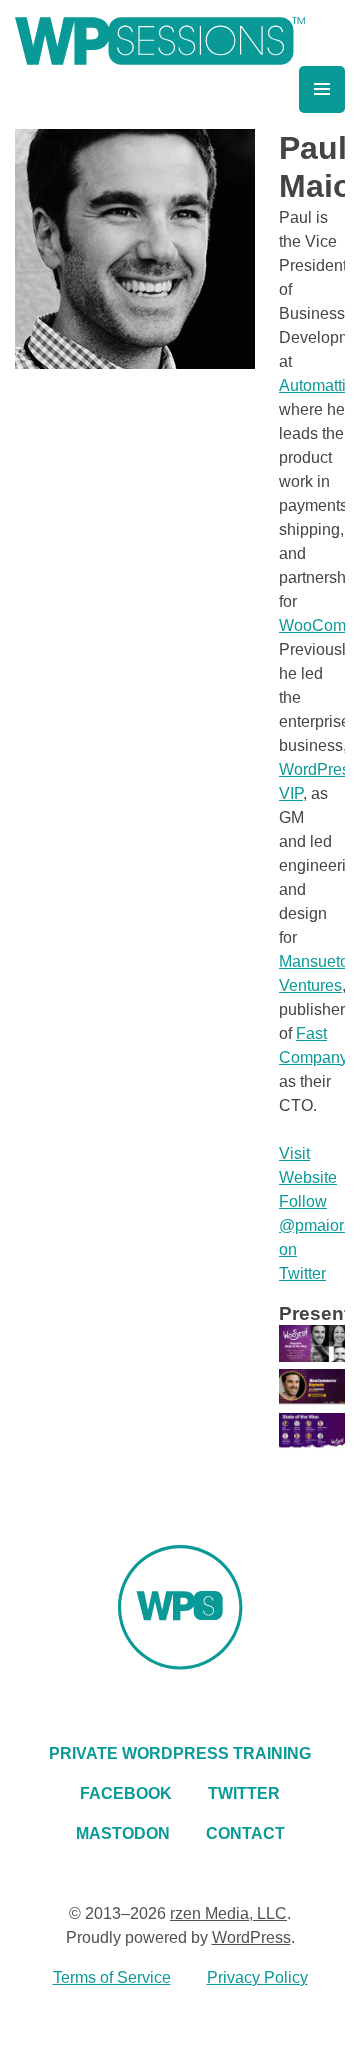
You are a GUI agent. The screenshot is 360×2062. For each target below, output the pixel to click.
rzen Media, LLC (228, 1913)
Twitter (244, 1793)
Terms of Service (112, 1977)
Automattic (316, 385)
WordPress (251, 1937)
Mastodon (123, 1833)
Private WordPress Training (180, 1753)
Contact (245, 1833)
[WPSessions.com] (160, 41)
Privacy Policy (257, 1977)
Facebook (126, 1793)
